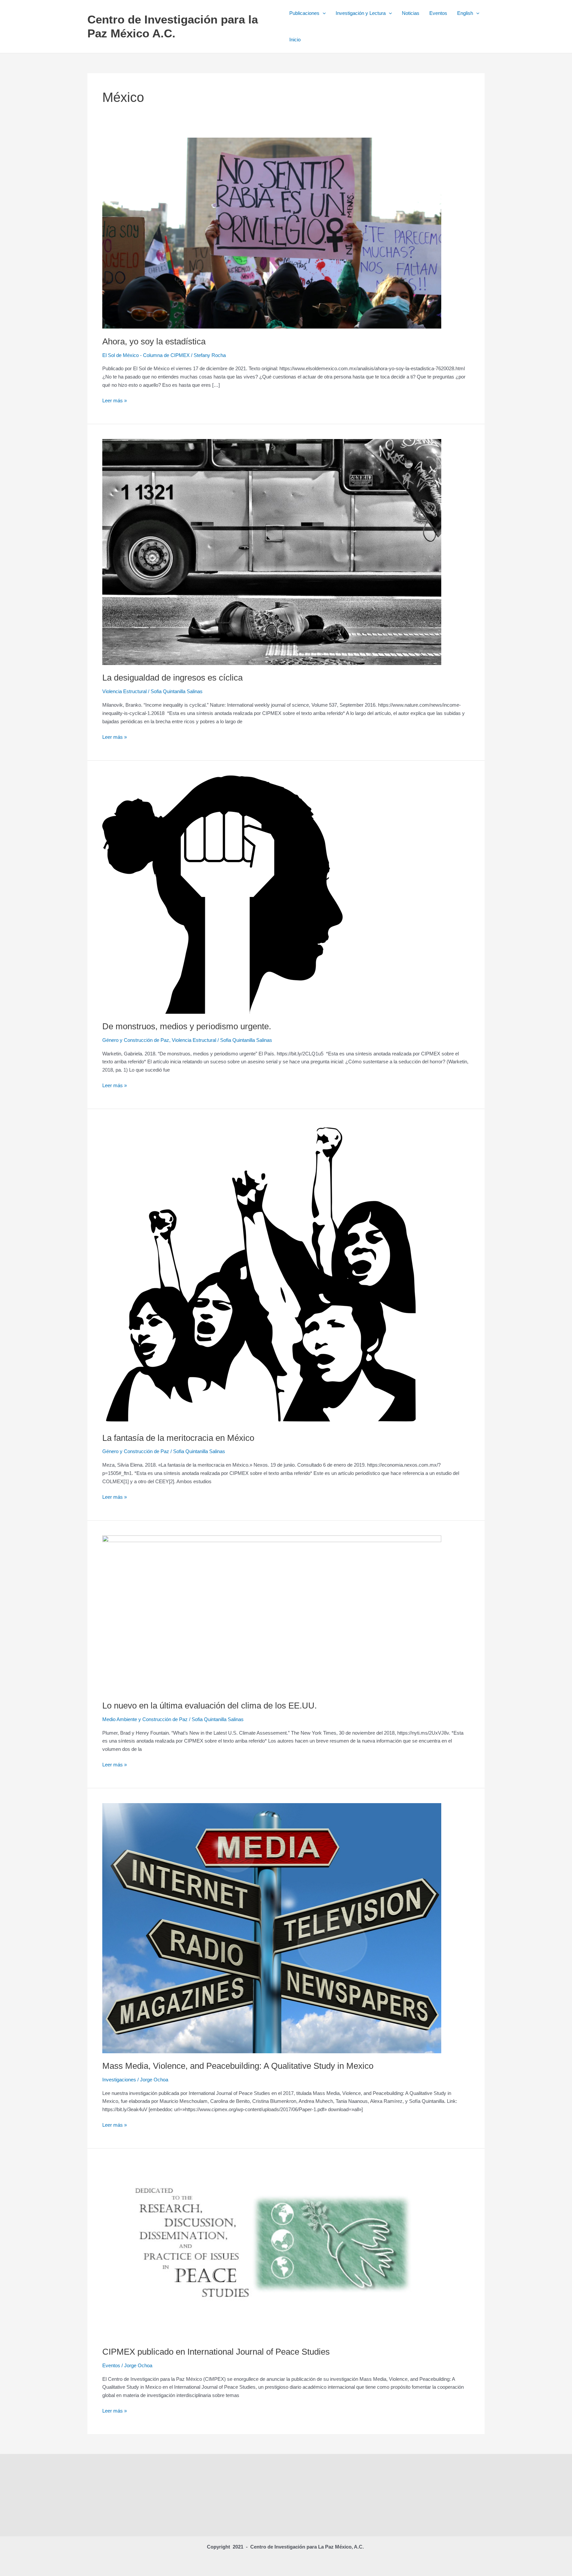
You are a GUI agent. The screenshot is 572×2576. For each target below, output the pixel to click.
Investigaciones (119, 2080)
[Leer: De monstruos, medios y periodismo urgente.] (222, 894)
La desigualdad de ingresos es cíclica (172, 678)
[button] (323, 13)
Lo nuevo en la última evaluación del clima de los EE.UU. (210, 1706)
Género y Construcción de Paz (136, 1040)
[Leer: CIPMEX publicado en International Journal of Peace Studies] (272, 2251)
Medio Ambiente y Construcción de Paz (145, 1719)
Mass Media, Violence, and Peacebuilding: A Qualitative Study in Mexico (238, 2066)
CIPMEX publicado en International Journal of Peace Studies (216, 2352)
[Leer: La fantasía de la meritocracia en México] (261, 1274)
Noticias (411, 13)
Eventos (438, 13)
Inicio (295, 40)
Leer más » (115, 400)
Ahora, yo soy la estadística (154, 341)
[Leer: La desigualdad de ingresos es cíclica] (272, 551)
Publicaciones (304, 13)
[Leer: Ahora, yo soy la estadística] (272, 233)
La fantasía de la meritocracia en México (178, 1438)
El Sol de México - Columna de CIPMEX (146, 355)
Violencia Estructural (124, 691)
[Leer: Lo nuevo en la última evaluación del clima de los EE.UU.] (272, 1614)
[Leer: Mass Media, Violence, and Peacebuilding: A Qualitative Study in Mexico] (272, 1928)
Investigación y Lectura (361, 13)
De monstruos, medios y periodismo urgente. (187, 1026)
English (465, 13)
